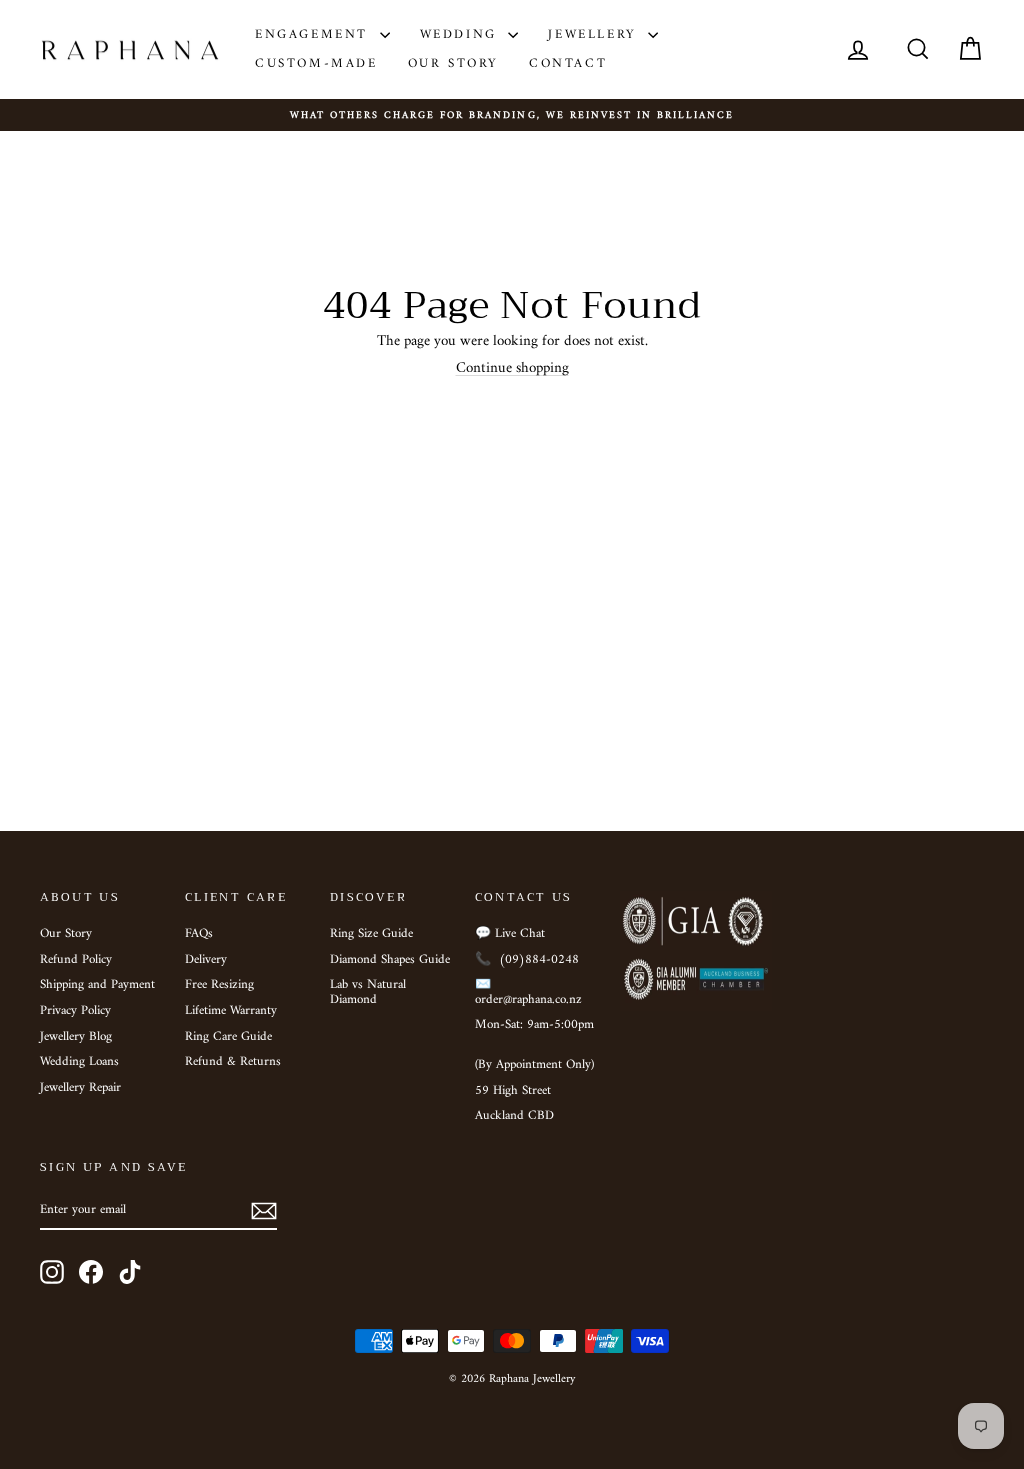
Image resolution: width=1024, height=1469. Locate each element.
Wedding (462, 34)
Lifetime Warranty (231, 1011)
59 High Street (513, 1091)
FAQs (199, 934)
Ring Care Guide (228, 1037)
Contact (568, 63)
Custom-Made (316, 63)
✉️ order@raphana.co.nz (528, 992)
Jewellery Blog (76, 1037)
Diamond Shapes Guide (390, 960)
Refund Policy (76, 960)
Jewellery (595, 34)
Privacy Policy (75, 1011)
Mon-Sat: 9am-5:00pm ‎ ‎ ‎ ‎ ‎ (534, 1032)
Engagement (315, 34)
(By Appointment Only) (534, 1065)
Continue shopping (512, 368)
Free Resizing (219, 985)
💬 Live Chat (510, 934)
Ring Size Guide (371, 934)
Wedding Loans (79, 1062)
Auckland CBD (514, 1116)
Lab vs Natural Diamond (368, 992)
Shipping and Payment (97, 985)
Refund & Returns (233, 1062)
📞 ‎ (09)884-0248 (527, 960)
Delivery (206, 960)
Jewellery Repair (80, 1088)
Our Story (453, 63)
